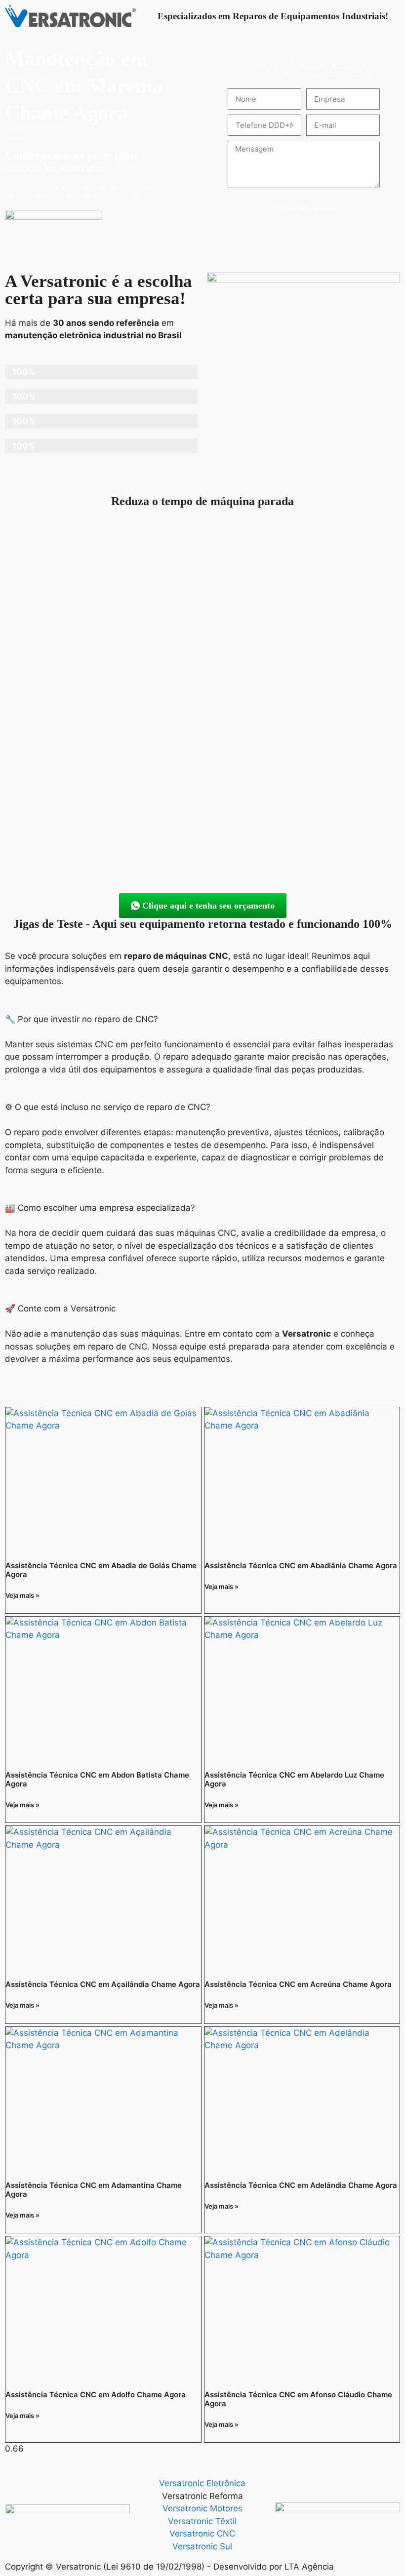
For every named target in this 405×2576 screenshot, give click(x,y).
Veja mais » (22, 1595)
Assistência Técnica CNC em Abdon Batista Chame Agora (97, 1779)
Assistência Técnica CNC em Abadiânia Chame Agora (301, 1565)
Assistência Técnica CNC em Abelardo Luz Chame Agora (294, 1779)
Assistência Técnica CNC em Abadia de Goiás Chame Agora (101, 1570)
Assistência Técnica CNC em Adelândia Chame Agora (301, 2185)
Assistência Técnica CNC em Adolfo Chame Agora (96, 2395)
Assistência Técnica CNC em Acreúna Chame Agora (298, 1984)
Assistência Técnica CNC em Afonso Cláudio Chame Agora (298, 2399)
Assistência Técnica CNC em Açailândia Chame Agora (103, 1984)
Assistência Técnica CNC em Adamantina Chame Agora (94, 2190)
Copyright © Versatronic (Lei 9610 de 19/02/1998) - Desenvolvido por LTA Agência (169, 2567)
